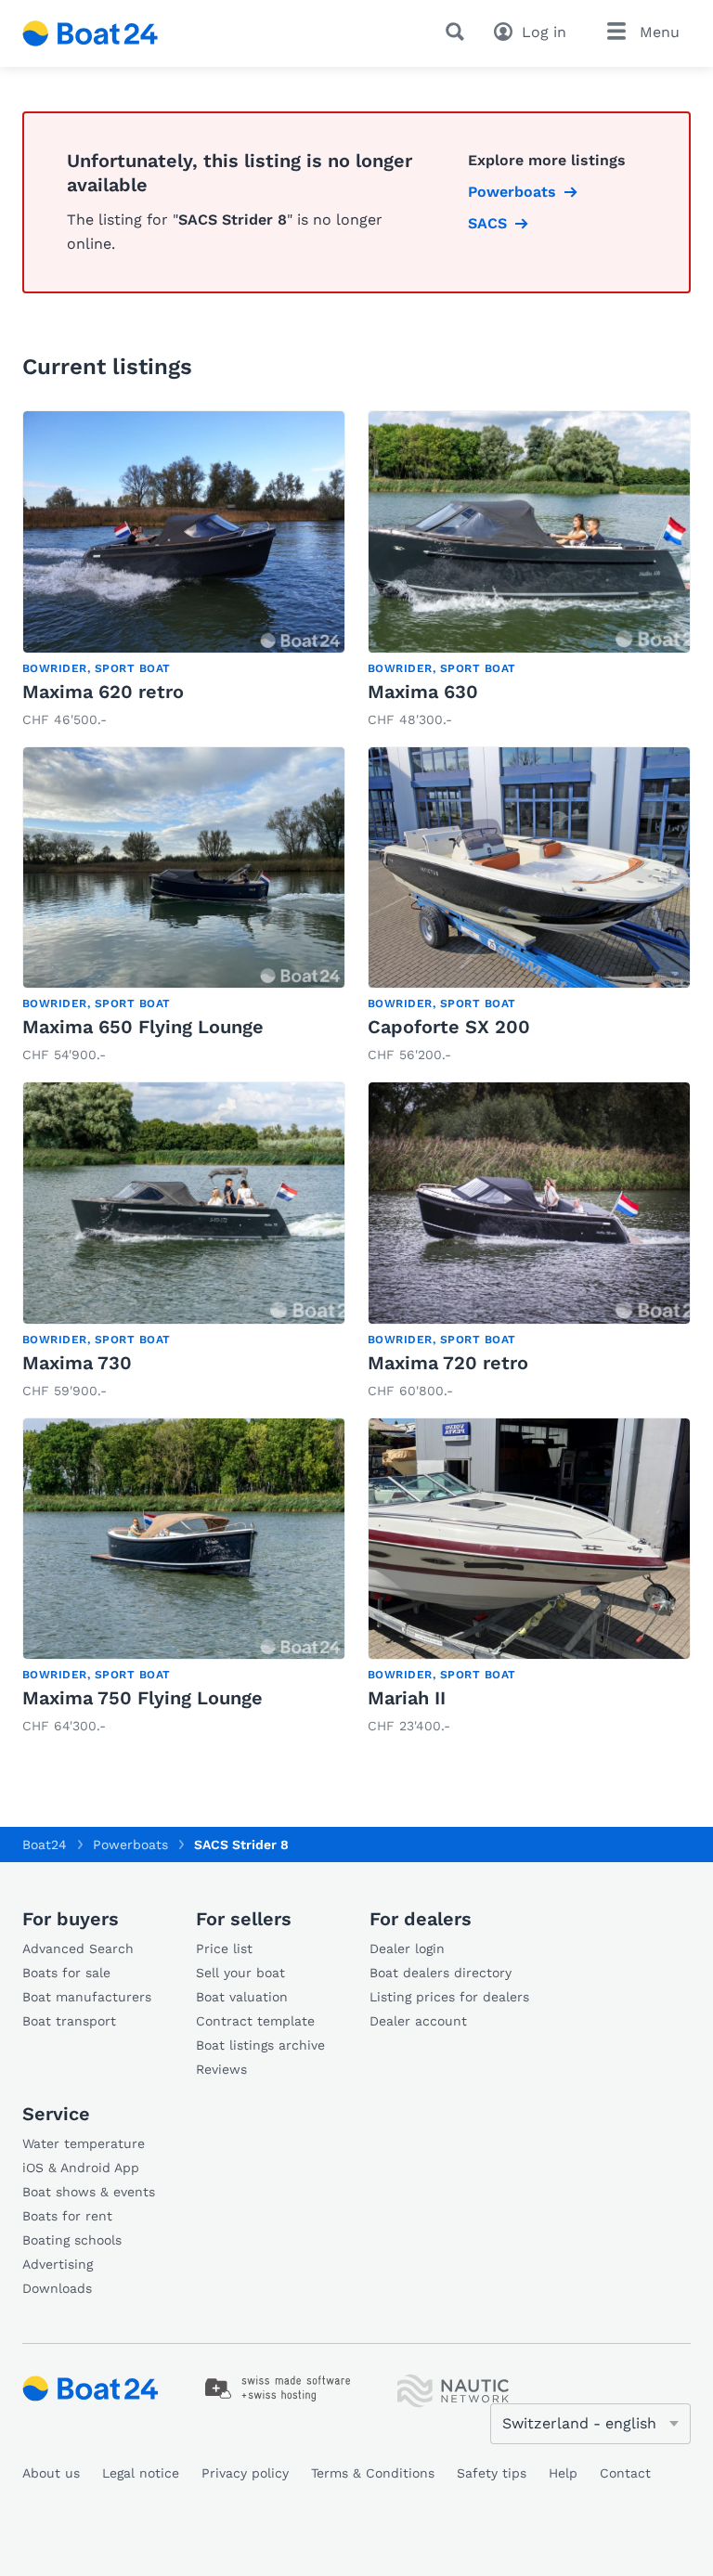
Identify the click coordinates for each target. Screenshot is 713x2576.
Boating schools (72, 2240)
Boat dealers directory (441, 1973)
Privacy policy (245, 2473)
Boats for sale (66, 1973)
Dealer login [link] (407, 1948)
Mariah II (407, 1698)
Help (563, 2473)
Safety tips (492, 2473)
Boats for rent (67, 2216)
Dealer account (418, 2021)
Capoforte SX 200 (449, 1027)
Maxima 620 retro (103, 692)
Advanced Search (78, 1948)
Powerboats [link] (512, 192)
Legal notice (141, 2473)
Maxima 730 (77, 1363)
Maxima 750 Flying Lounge (143, 1698)
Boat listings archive (260, 2045)
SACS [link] (487, 223)
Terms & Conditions (373, 2473)
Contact (625, 2473)
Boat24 (45, 1845)
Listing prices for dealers (449, 1997)
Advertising (58, 2264)
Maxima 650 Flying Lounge (143, 1027)
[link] (184, 571)
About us (51, 2473)
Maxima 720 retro (448, 1363)
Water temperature (84, 2143)
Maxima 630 (423, 692)
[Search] (459, 32)
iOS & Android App (81, 2168)
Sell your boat (240, 1973)
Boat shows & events (89, 2192)
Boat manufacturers (87, 1997)
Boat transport (69, 2021)
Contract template (255, 2021)
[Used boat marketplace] (91, 33)
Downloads (57, 2288)
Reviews (221, 2069)
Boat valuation (242, 1997)
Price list (224, 1948)
